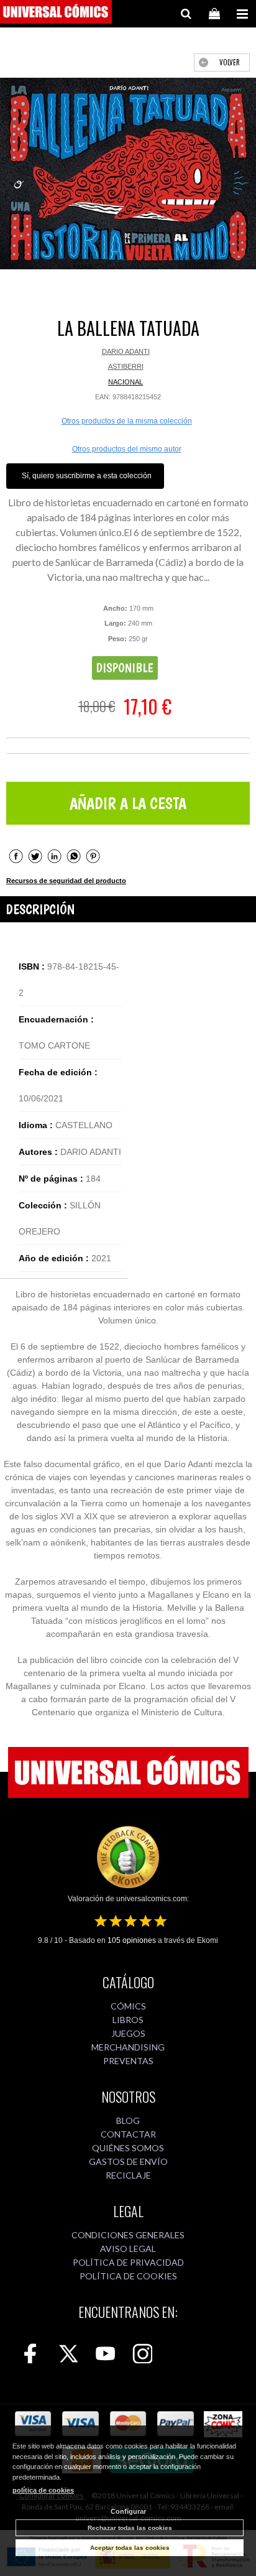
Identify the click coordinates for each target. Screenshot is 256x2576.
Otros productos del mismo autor (127, 449)
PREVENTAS (128, 2061)
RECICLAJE (128, 2175)
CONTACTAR (128, 2134)
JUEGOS (128, 2033)
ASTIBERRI (126, 366)
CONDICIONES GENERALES (128, 2235)
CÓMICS (128, 2006)
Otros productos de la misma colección (127, 421)
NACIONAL (126, 382)
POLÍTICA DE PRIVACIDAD (128, 2262)
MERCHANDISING (128, 2047)
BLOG (128, 2120)
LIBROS (128, 2020)
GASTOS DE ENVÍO (128, 2161)
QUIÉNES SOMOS (128, 2148)
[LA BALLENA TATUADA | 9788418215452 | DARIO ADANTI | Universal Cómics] (128, 174)
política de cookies (43, 2490)
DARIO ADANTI (126, 351)
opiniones (132, 1940)
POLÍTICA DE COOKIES (128, 2276)
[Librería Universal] (56, 14)
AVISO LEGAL (128, 2249)
